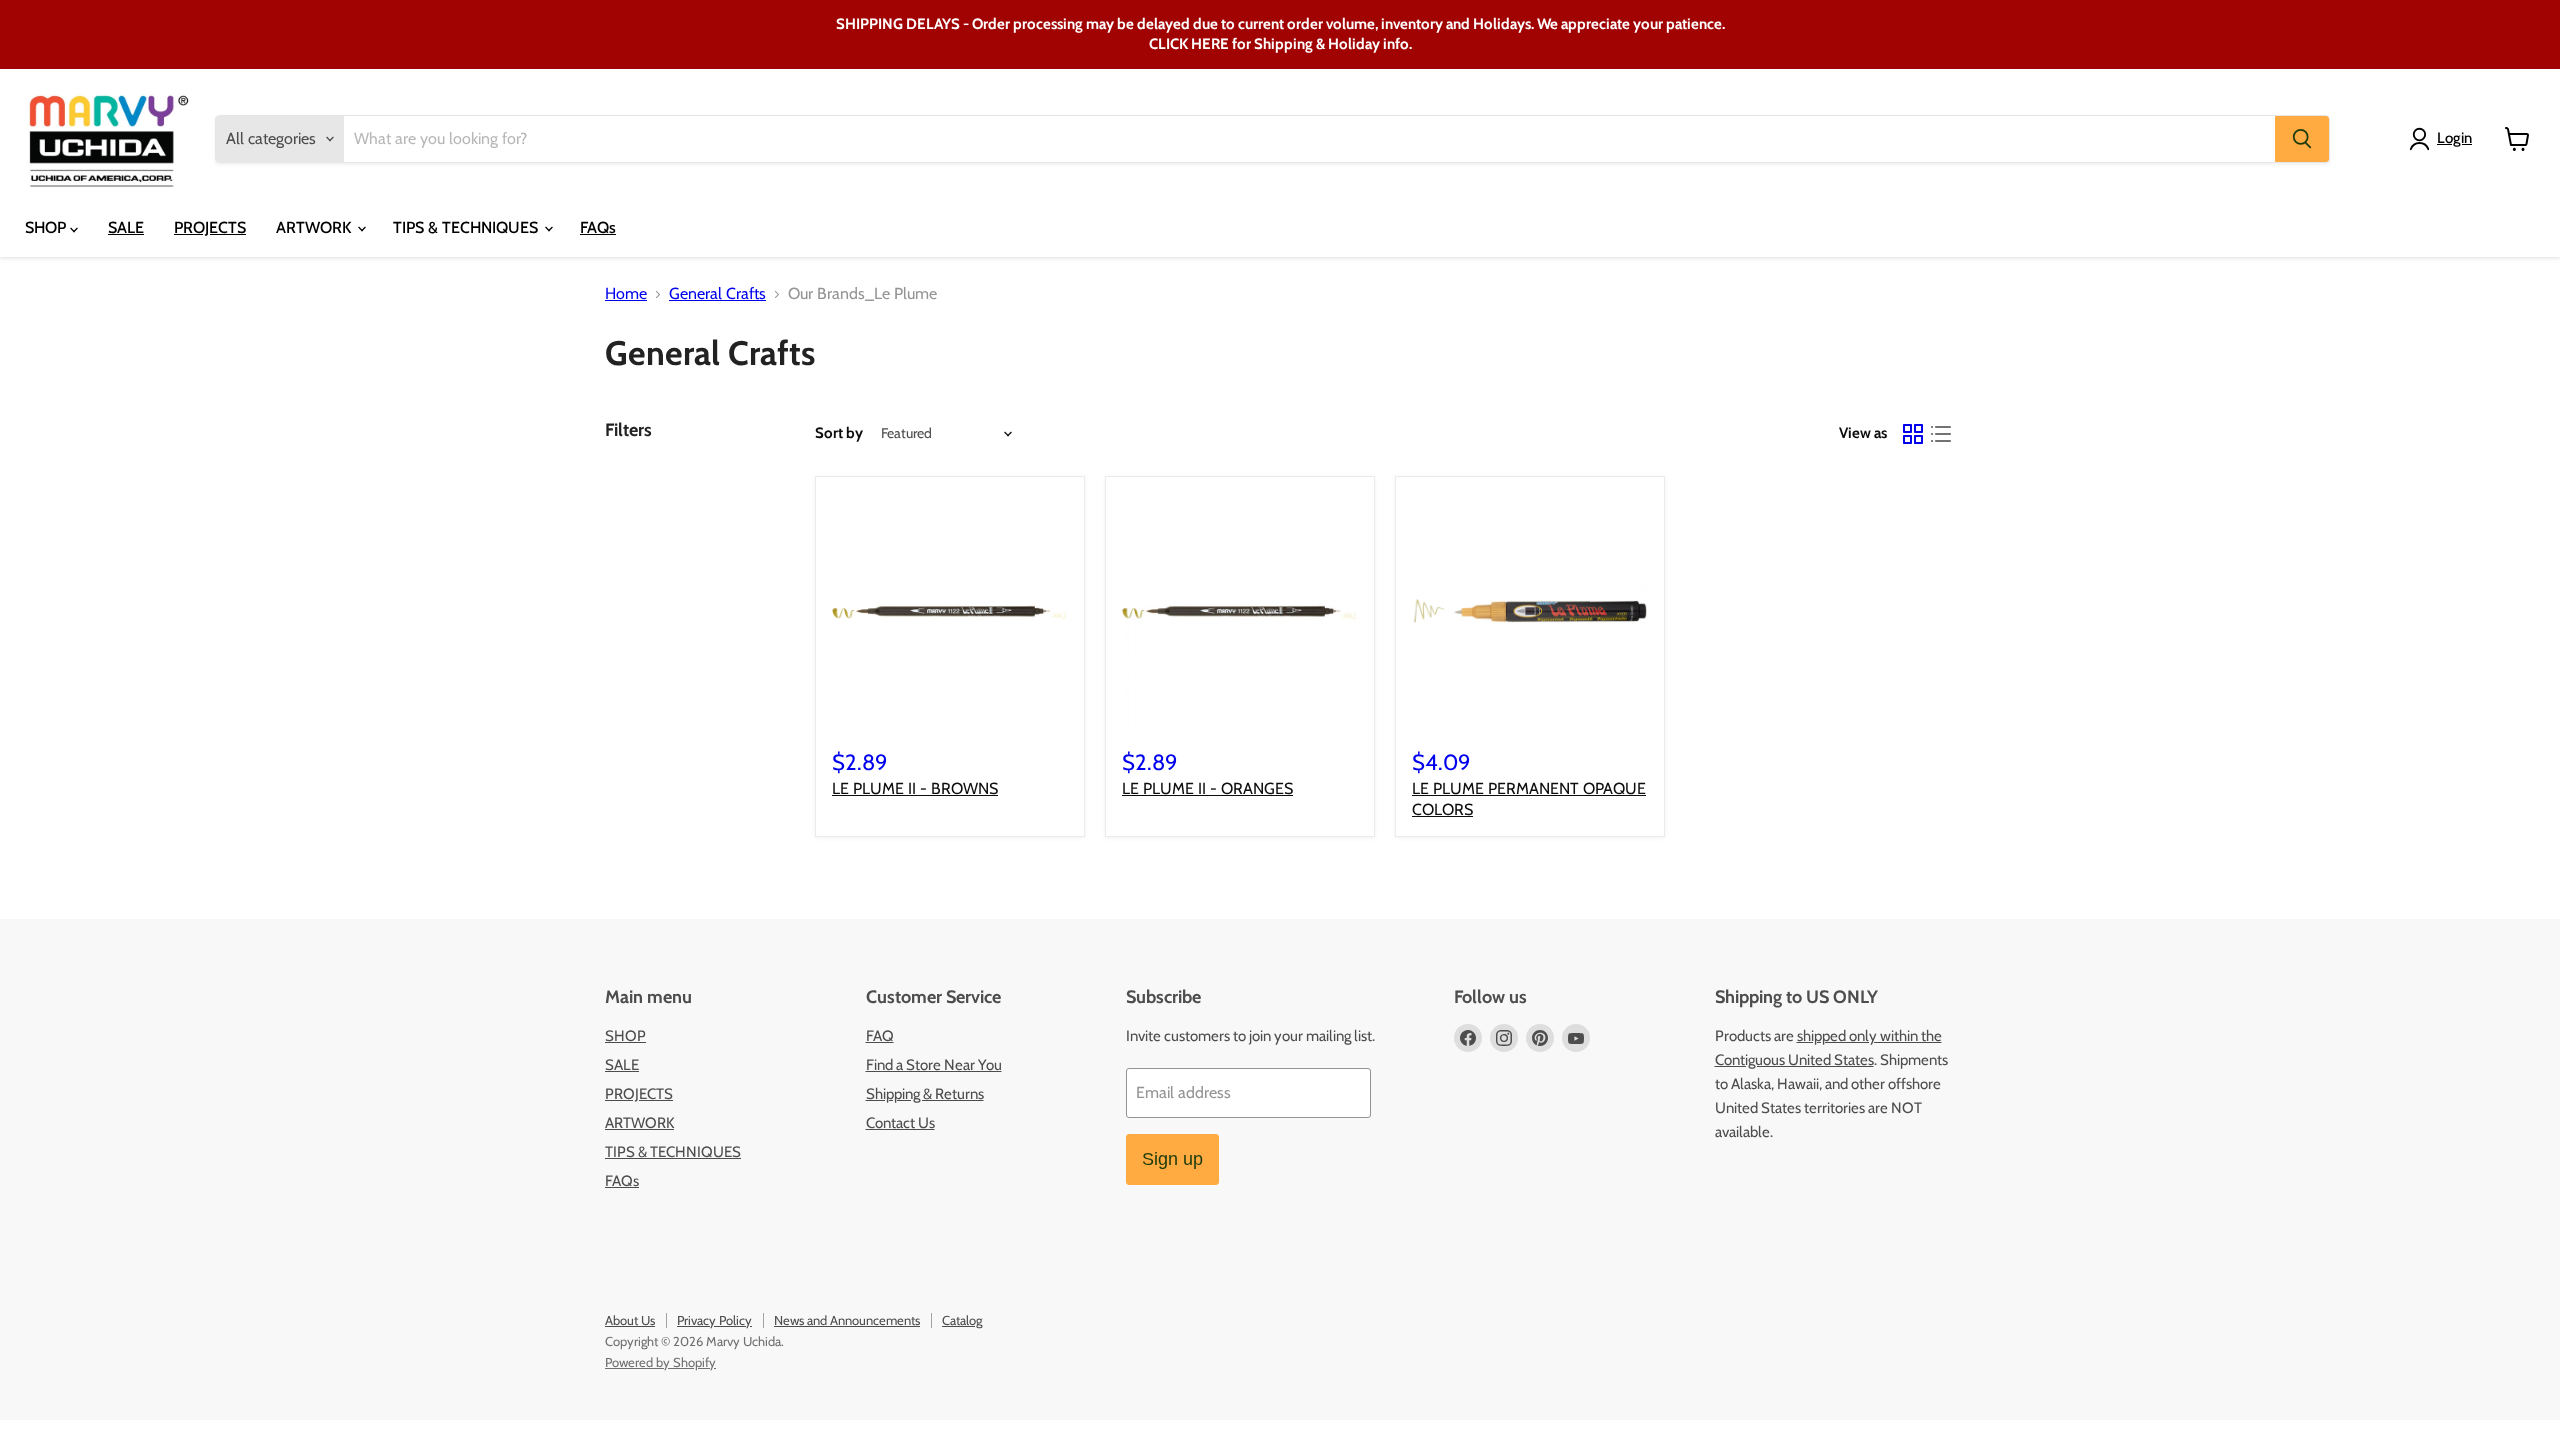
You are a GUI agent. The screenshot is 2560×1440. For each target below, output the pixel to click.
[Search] (2302, 139)
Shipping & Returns (925, 1094)
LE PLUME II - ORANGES (1207, 788)
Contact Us (900, 1123)
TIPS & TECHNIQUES (467, 227)
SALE (126, 227)
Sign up (1172, 1159)
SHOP (47, 227)
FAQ (880, 1036)
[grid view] (1913, 434)
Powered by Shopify (660, 1362)
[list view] (1941, 434)
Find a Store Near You (934, 1065)
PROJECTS (210, 227)
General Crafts (717, 294)
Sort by (839, 433)
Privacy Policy (714, 1320)
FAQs (598, 227)
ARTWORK (315, 227)
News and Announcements (847, 1320)
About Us (630, 1320)
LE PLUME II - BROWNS (915, 788)
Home (626, 294)
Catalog (962, 1320)
